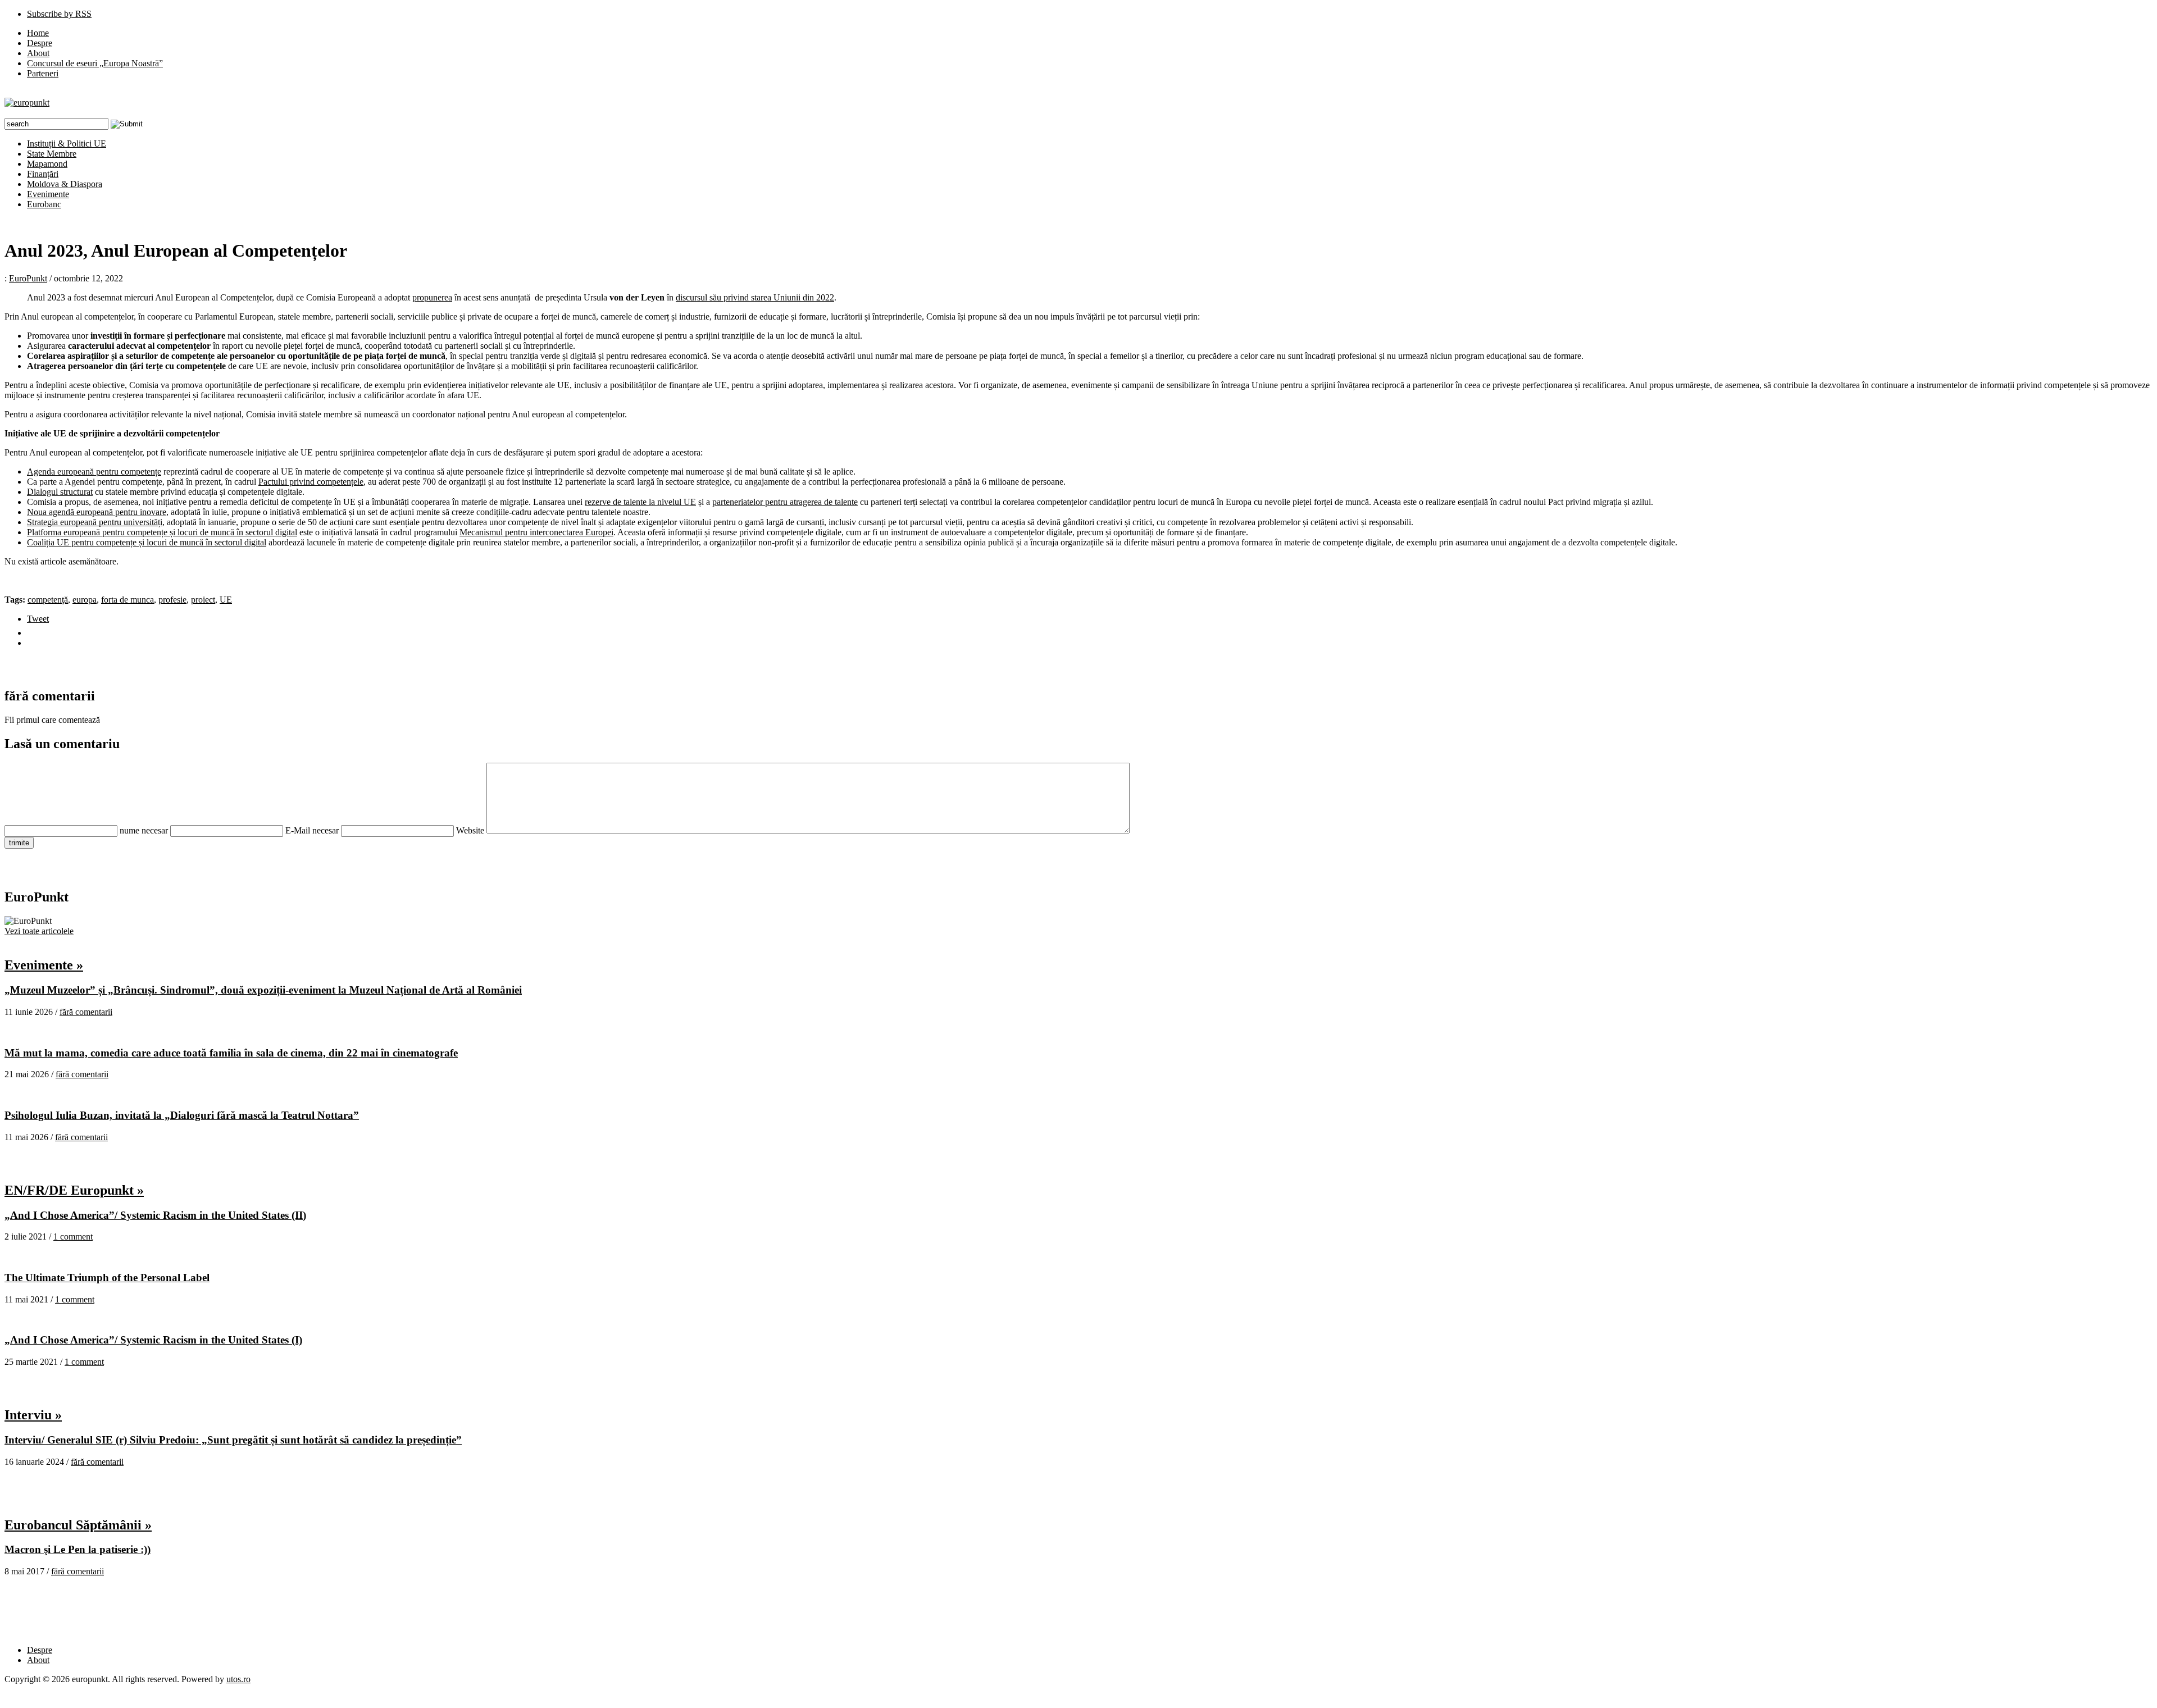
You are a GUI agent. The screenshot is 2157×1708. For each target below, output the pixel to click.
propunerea (432, 297)
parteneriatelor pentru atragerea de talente (785, 502)
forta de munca (128, 600)
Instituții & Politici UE (67, 144)
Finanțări (43, 174)
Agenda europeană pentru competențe (94, 472)
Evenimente (48, 194)
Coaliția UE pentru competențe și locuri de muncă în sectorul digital (147, 542)
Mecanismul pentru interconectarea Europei (536, 532)
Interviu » (33, 1415)
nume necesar (144, 830)
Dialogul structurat (60, 492)
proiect (203, 600)
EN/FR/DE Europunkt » (74, 1190)
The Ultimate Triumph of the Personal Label (107, 1277)
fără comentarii (86, 1012)
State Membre (52, 154)
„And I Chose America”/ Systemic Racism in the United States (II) (155, 1215)
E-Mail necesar (312, 830)
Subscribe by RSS (59, 14)
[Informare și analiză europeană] (27, 103)
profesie (172, 600)
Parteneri (43, 73)
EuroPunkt (28, 278)
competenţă (48, 600)
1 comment (73, 1236)
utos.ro (238, 1679)
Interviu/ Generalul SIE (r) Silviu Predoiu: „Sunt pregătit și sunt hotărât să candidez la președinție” (233, 1440)
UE (226, 600)
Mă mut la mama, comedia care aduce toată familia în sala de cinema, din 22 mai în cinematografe (231, 1053)
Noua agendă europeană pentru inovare (97, 512)
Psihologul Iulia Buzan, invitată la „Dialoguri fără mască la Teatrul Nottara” (182, 1115)
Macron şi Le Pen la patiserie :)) (78, 1549)
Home (38, 33)
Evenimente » (44, 965)
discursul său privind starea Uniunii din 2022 (755, 297)
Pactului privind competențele (311, 482)
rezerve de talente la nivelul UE (640, 502)
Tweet (38, 619)
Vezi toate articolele (39, 931)
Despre (40, 43)
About (38, 53)
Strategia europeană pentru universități (95, 522)
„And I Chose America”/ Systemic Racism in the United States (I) (153, 1340)
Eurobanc (44, 204)
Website (470, 830)
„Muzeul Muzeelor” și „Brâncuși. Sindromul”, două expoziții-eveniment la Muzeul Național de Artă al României (263, 990)
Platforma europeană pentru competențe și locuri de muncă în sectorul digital (162, 532)
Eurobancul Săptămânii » (78, 1525)
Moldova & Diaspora (65, 184)
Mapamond (47, 164)
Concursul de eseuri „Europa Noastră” (95, 63)
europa (85, 600)
